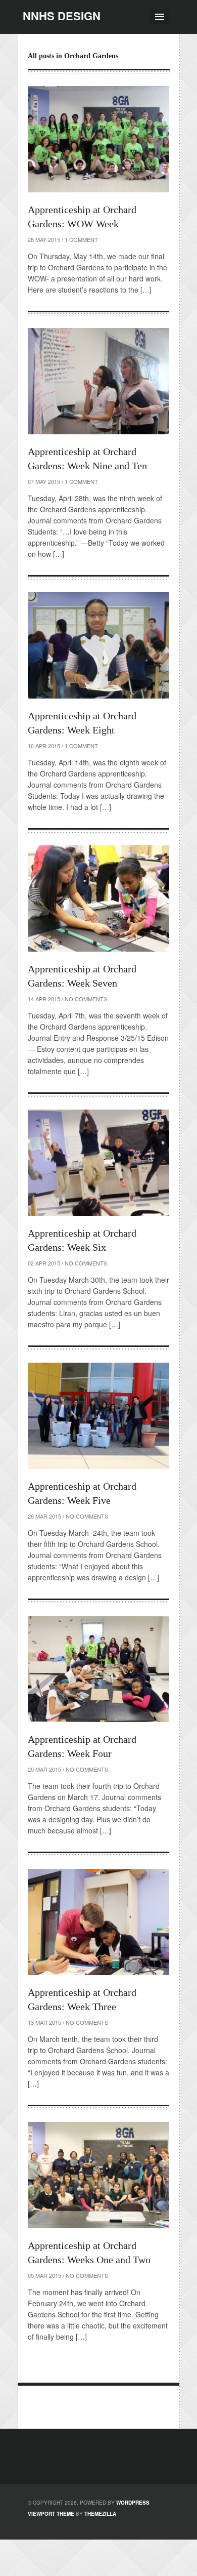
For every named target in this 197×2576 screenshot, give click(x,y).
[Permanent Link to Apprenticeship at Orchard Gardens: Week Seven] (98, 898)
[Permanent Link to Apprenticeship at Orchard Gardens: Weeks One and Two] (98, 2175)
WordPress (133, 2503)
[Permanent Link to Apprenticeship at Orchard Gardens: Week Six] (98, 1163)
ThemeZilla (100, 2514)
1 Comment (81, 239)
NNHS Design (62, 16)
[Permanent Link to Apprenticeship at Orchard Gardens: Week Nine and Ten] (98, 381)
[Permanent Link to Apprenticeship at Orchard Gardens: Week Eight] (98, 645)
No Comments (86, 999)
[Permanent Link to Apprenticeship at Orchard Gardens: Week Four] (98, 1669)
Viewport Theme (51, 2514)
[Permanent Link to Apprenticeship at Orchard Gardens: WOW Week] (98, 139)
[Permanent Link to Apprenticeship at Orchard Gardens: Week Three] (98, 1922)
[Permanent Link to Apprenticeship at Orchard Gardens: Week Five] (98, 1416)
